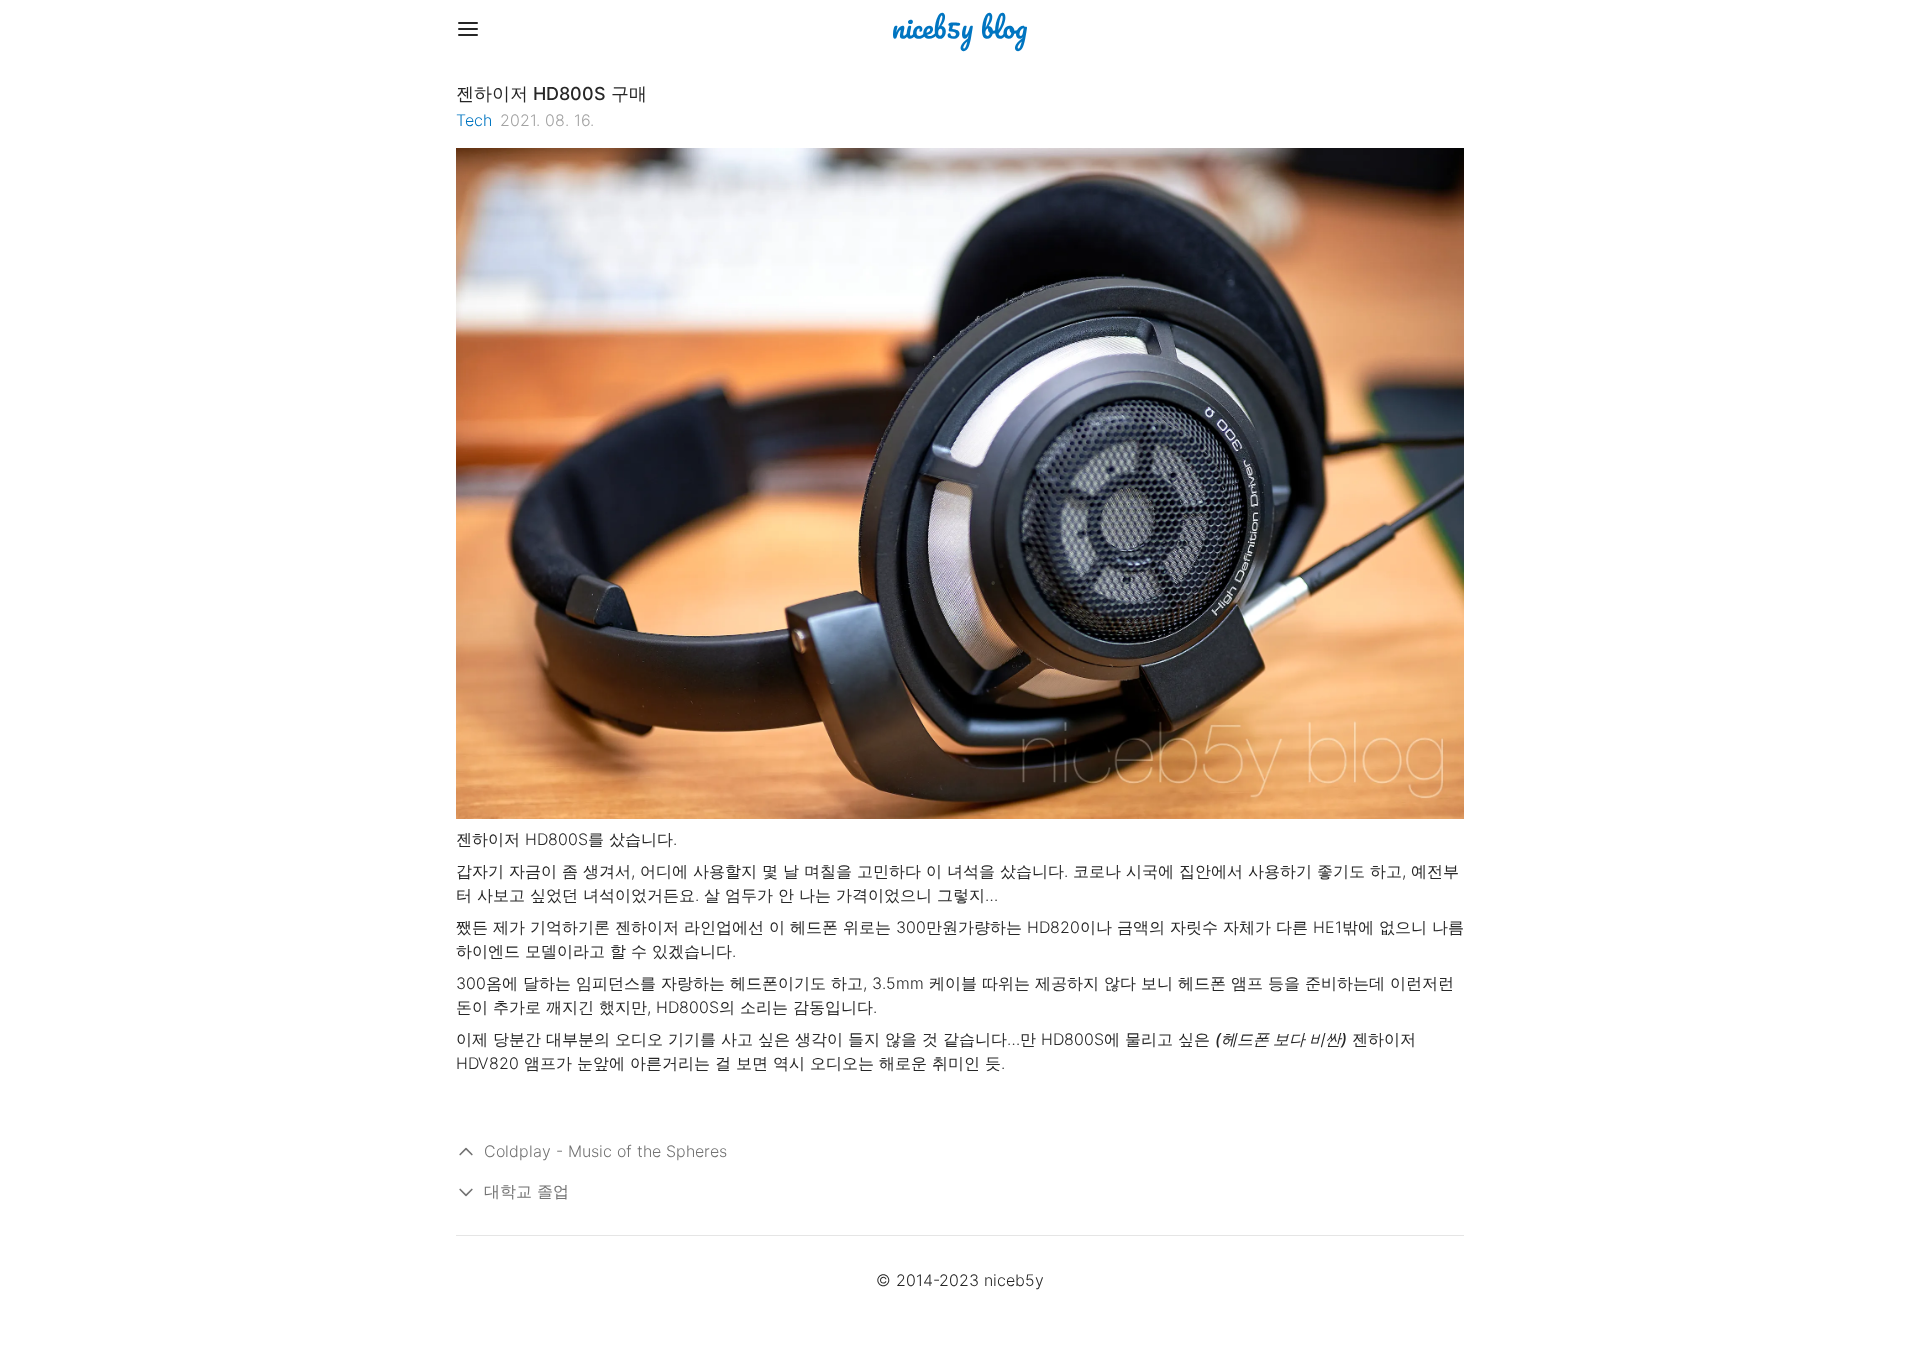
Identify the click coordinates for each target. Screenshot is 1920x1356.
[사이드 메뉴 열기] (468, 29)
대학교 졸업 (526, 1191)
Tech (474, 120)
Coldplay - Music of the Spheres (605, 1151)
